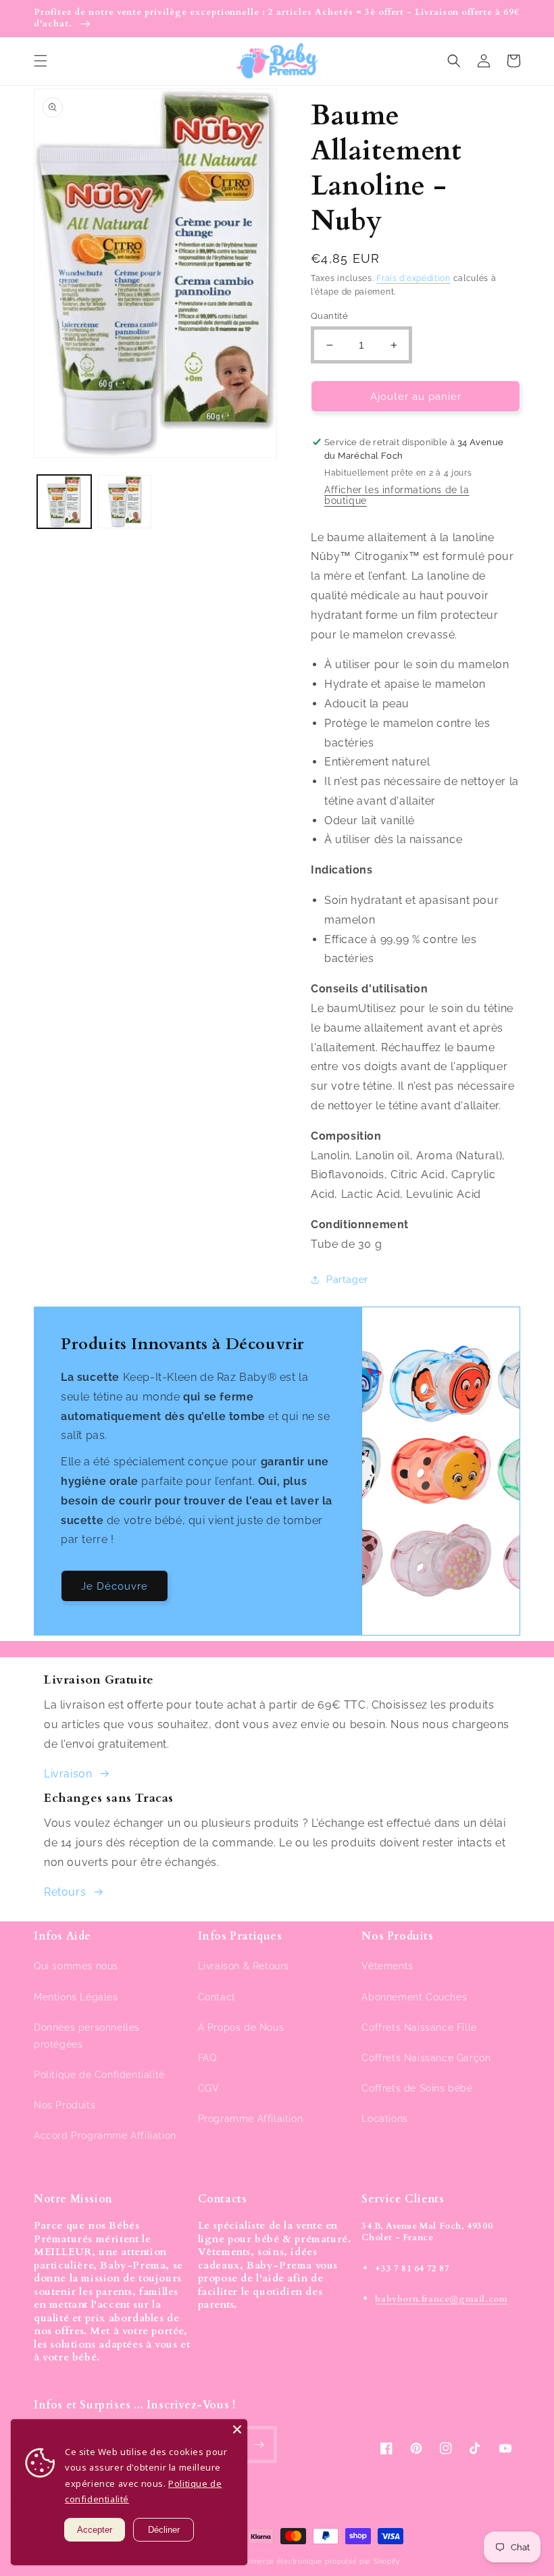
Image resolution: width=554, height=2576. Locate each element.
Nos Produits (65, 2105)
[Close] (237, 2429)
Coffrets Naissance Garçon (426, 2058)
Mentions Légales (76, 1997)
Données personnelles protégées (87, 2036)
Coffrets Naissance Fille (419, 2027)
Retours (65, 1892)
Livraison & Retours (244, 1966)
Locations (384, 2119)
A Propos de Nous (241, 2027)
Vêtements (387, 1966)
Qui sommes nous (76, 1966)
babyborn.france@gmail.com (441, 2299)
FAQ (207, 2058)
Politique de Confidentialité (99, 2075)
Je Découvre (115, 1586)
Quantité (329, 316)
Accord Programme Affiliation (105, 2136)
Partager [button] (347, 1280)
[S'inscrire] (259, 2445)
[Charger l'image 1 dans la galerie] (64, 502)
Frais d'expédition (413, 278)
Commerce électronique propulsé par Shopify (317, 2561)
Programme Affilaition (251, 2119)
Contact (217, 1997)
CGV (209, 2088)
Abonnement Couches (414, 1997)
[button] (41, 61)
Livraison (68, 1774)
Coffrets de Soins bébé (417, 2088)
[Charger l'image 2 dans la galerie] (125, 502)
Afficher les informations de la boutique (397, 495)
